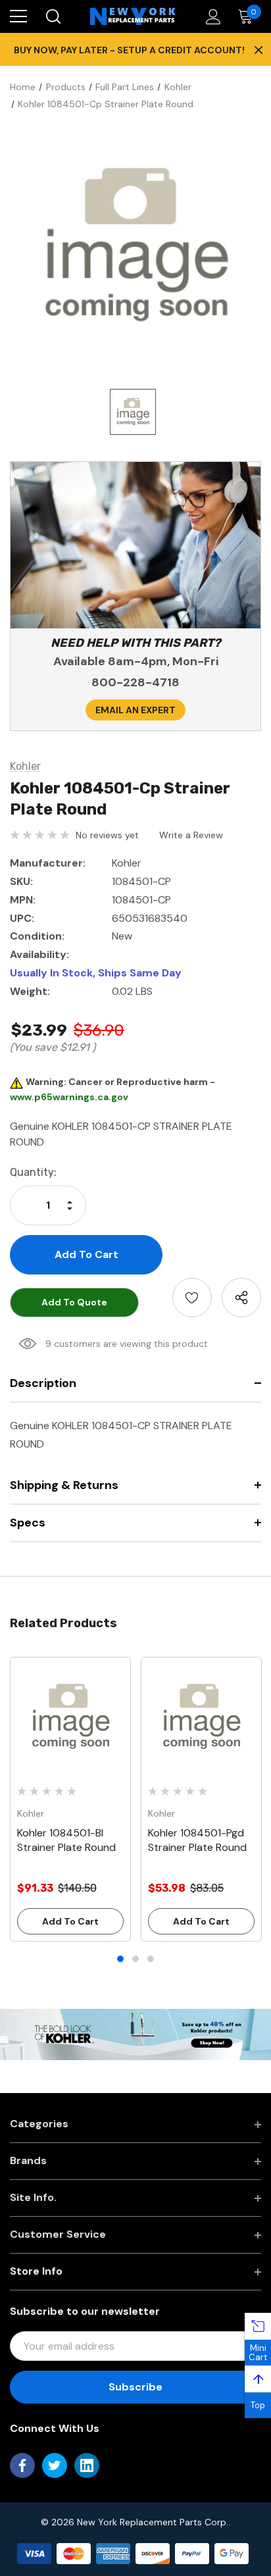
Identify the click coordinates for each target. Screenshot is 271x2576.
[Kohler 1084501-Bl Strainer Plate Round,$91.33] (70, 1717)
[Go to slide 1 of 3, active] (120, 1959)
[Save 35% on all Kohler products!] (135, 2034)
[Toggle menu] (18, 16)
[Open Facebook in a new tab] (22, 2465)
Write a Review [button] (191, 835)
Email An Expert (135, 710)
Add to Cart (70, 1921)
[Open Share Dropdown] (241, 1298)
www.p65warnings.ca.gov (69, 1097)
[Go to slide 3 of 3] (151, 1959)
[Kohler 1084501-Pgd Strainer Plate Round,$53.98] (201, 1717)
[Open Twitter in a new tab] (55, 2465)
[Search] (52, 16)
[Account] (211, 17)
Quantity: (33, 1172)
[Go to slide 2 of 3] (135, 1959)
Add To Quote (74, 1302)
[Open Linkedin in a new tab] (87, 2465)
